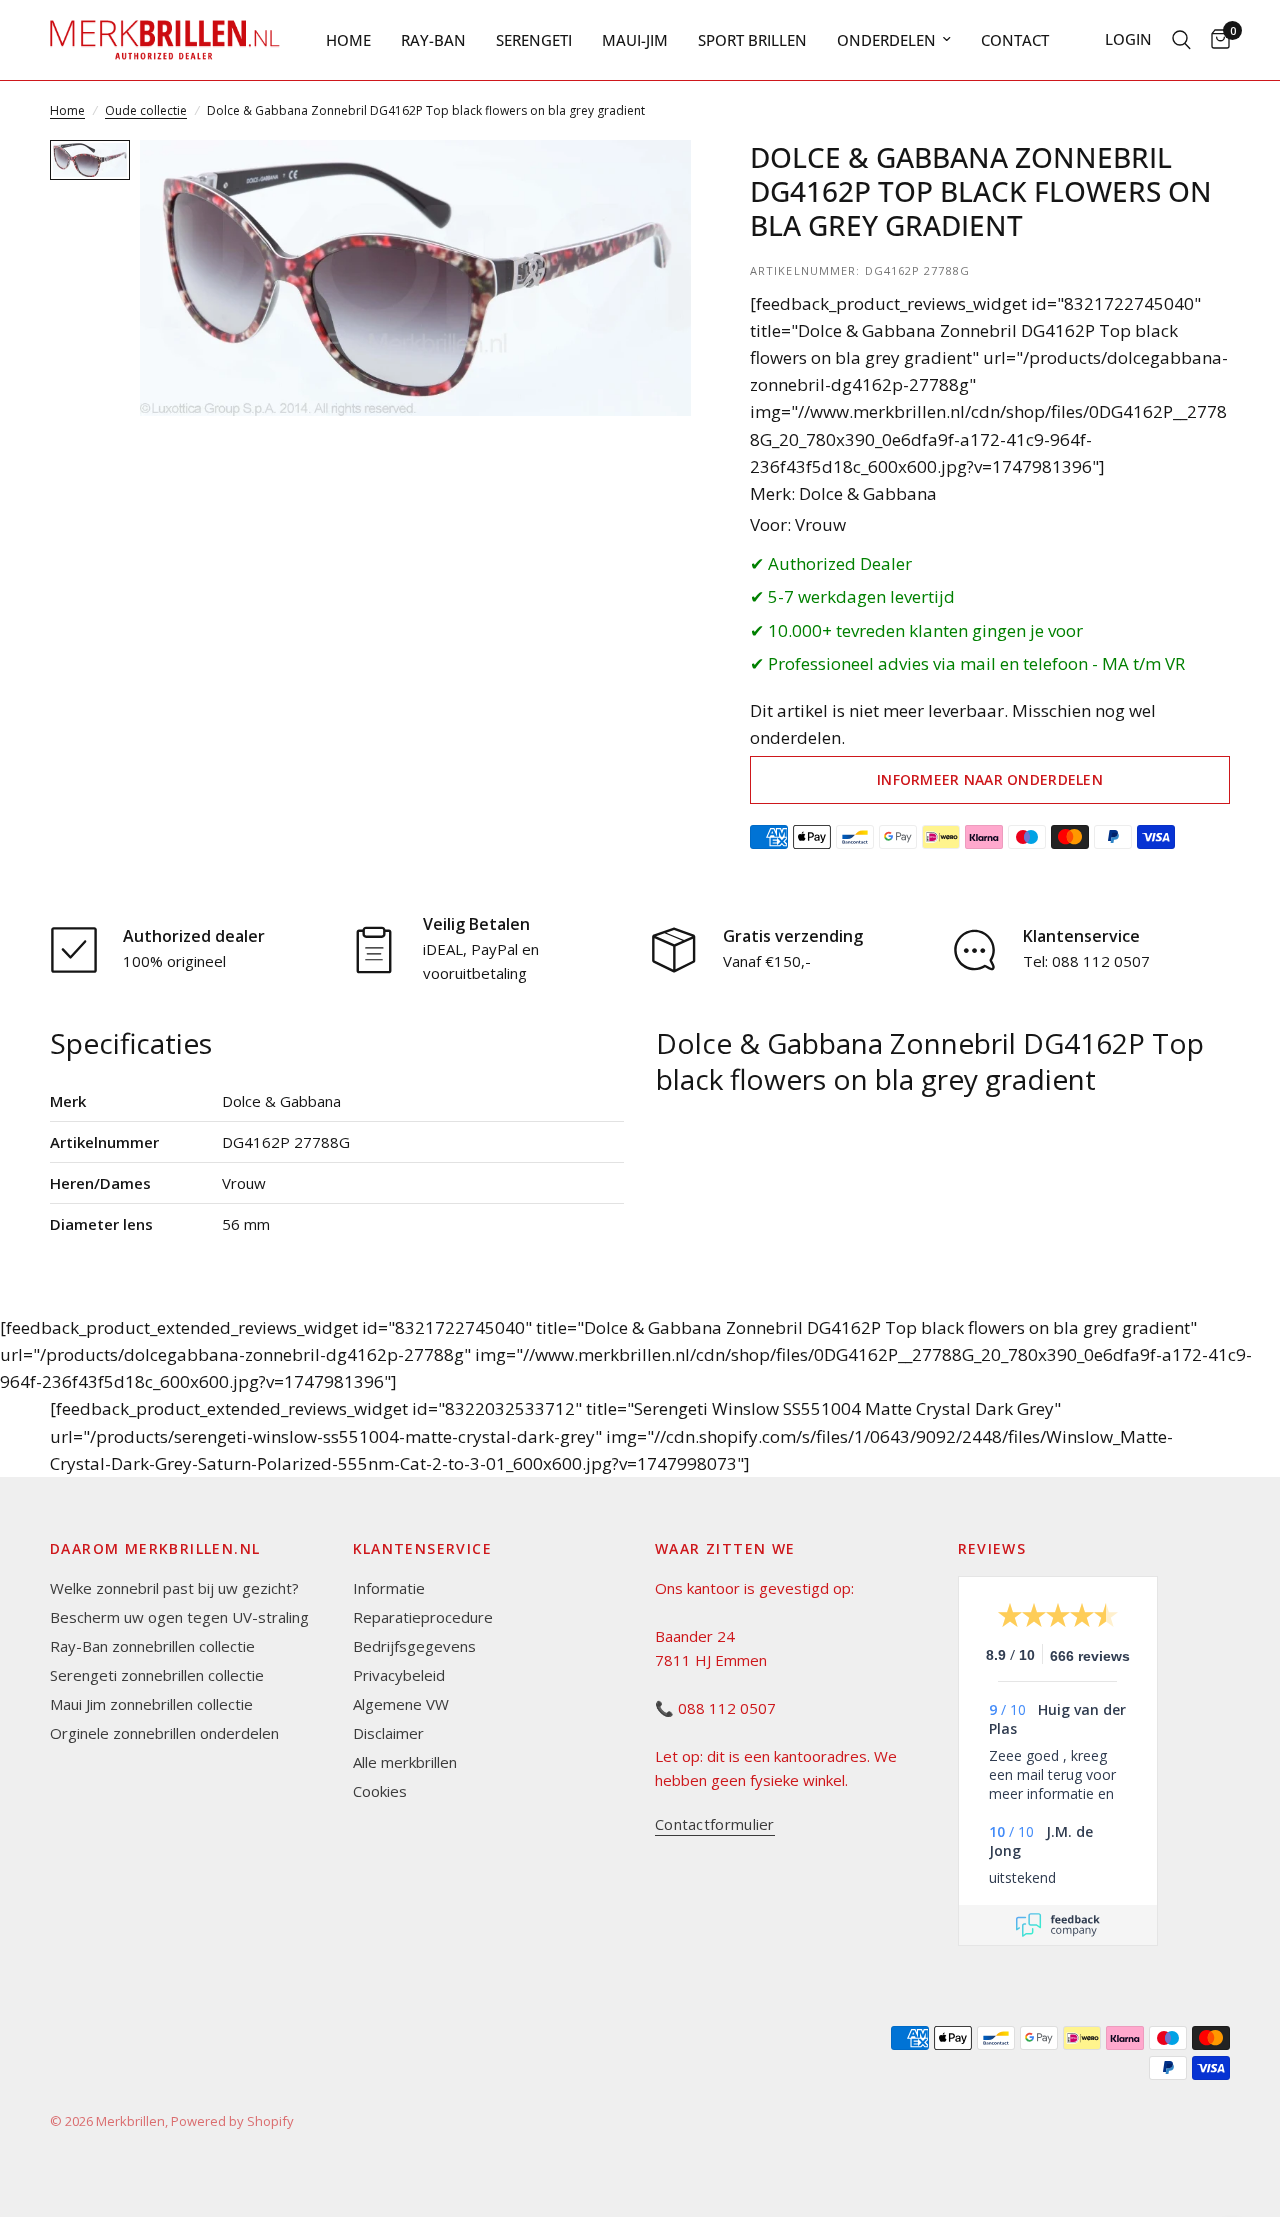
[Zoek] (1181, 40)
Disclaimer (388, 1733)
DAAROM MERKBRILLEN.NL (155, 1549)
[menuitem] (348, 40)
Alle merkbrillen (405, 1762)
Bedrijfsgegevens (414, 1646)
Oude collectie (146, 110)
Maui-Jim (635, 40)
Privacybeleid (399, 1675)
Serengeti (534, 40)
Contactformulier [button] (715, 1824)
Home (348, 40)
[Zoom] (649, 182)
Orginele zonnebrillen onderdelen (164, 1733)
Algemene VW (401, 1704)
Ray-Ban (433, 40)
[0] (1215, 40)
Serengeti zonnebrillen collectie (157, 1675)
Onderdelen (886, 40)
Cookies (380, 1791)
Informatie (389, 1588)
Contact (1015, 40)
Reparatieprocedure (423, 1617)
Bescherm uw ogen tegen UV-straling (179, 1617)
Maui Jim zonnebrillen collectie (151, 1704)
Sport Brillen (752, 40)
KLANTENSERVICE (423, 1549)
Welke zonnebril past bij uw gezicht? (174, 1588)
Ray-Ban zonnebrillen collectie (152, 1646)
